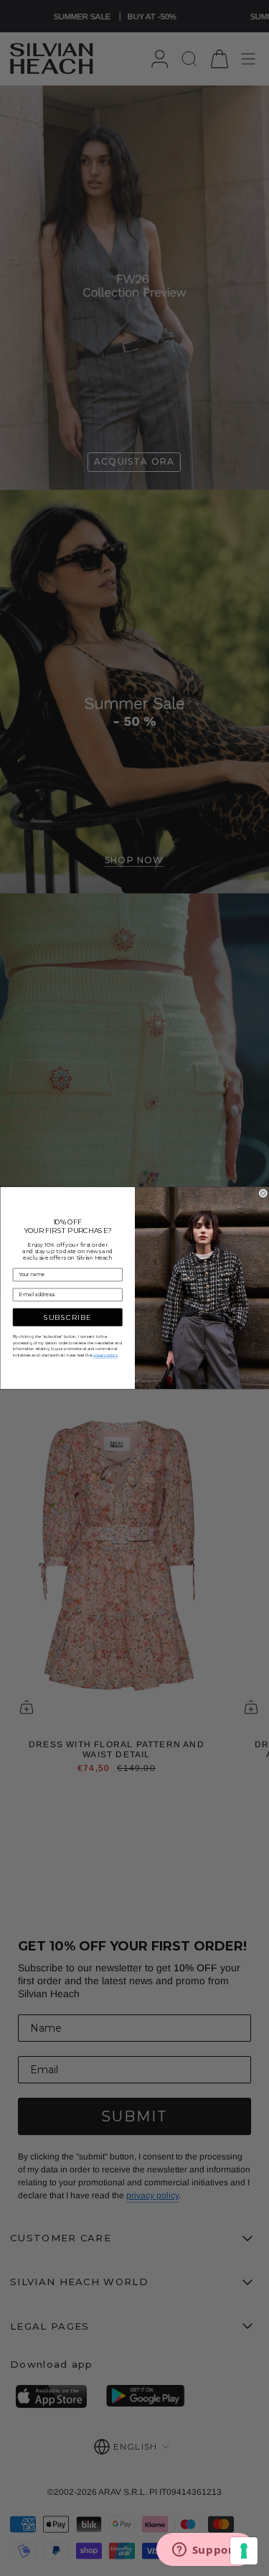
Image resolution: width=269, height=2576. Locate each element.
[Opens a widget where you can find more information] (205, 2551)
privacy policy (105, 1356)
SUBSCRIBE (67, 1317)
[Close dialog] (263, 1194)
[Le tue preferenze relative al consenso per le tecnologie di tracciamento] (244, 2551)
